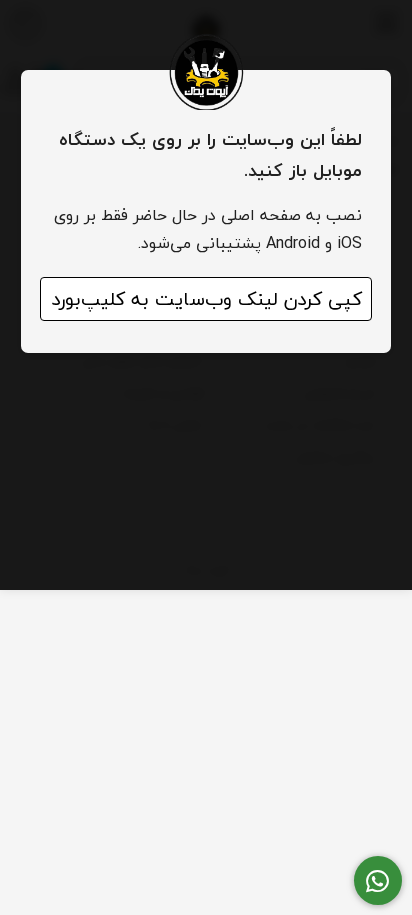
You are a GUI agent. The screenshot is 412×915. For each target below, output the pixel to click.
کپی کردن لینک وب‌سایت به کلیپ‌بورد (206, 299)
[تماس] (378, 881)
